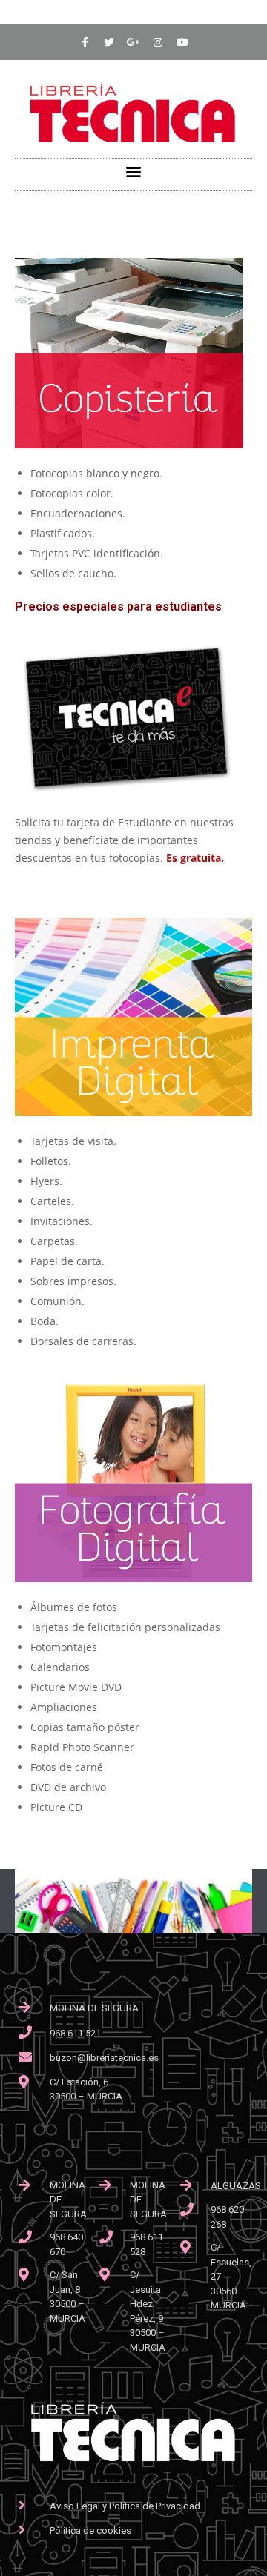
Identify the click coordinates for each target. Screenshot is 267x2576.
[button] (134, 171)
